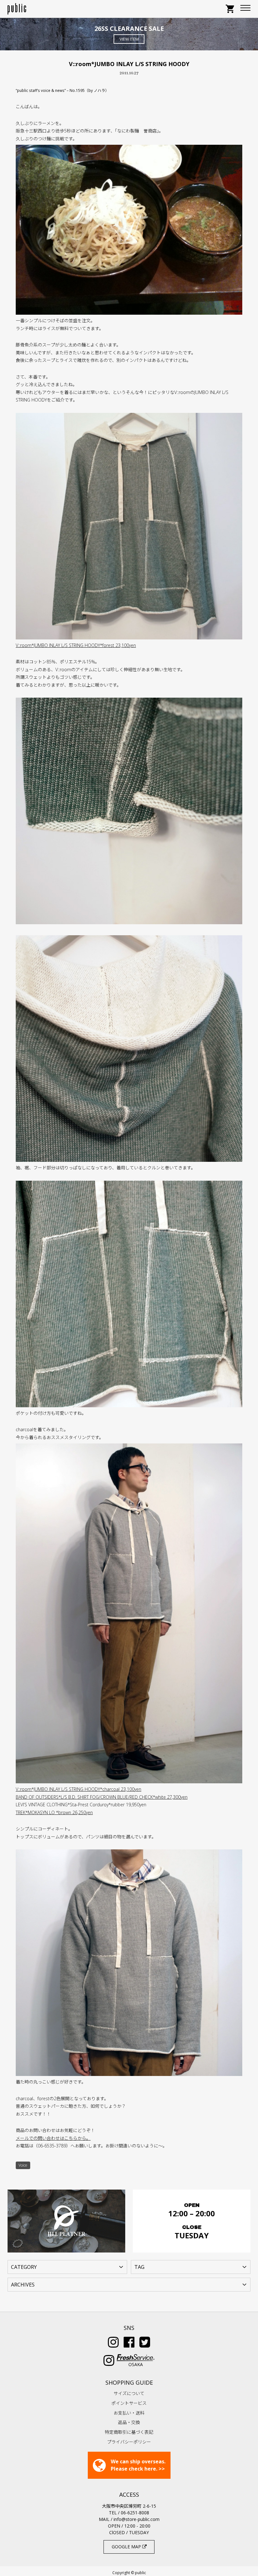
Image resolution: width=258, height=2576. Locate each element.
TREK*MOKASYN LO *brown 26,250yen (54, 1812)
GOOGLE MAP (127, 2547)
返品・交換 (129, 2422)
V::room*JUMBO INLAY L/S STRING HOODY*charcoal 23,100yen (79, 1789)
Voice (23, 2165)
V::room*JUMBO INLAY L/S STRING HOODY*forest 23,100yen (76, 645)
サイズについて (129, 2393)
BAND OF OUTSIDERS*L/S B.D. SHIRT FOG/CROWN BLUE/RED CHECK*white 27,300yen (102, 1797)
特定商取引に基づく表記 (129, 2432)
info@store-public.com (137, 2519)
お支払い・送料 (129, 2413)
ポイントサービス (129, 2403)
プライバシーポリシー (129, 2442)
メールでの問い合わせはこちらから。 (53, 2138)
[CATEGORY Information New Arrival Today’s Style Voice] (67, 2266)
